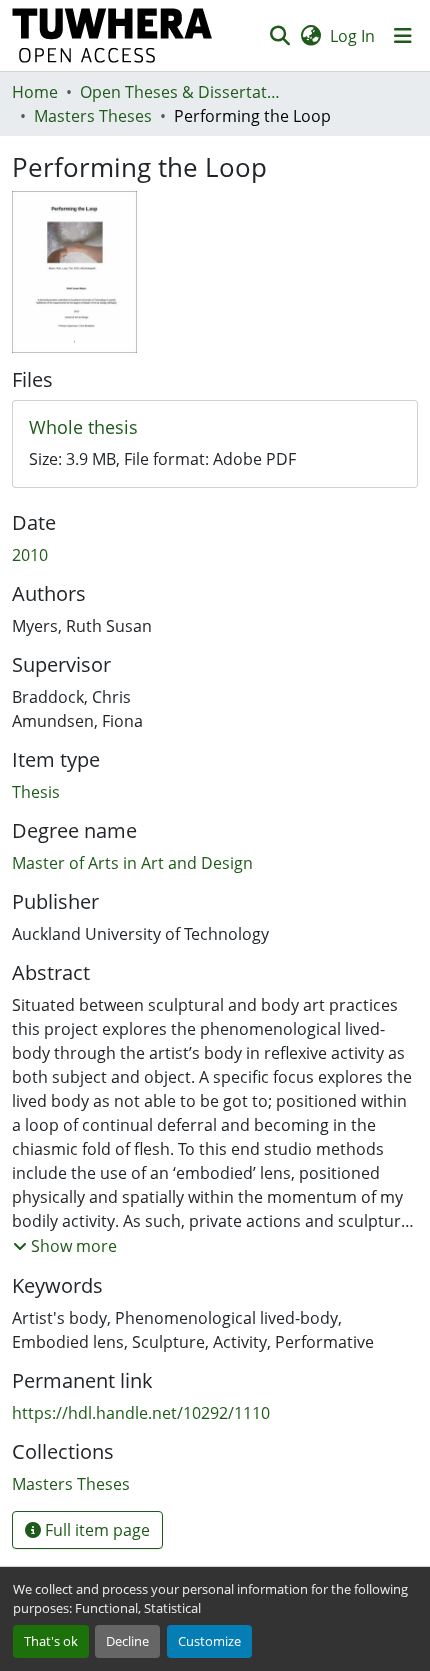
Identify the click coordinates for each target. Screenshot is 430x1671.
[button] (112, 35)
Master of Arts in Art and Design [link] (132, 863)
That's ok (51, 1641)
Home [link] (35, 92)
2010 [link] (30, 555)
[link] (215, 428)
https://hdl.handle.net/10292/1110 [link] (141, 1413)
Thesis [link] (36, 792)
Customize (209, 1641)
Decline (127, 1641)
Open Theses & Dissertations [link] (180, 92)
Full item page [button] (95, 1530)
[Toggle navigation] (403, 36)
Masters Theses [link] (93, 116)
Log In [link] (352, 36)
